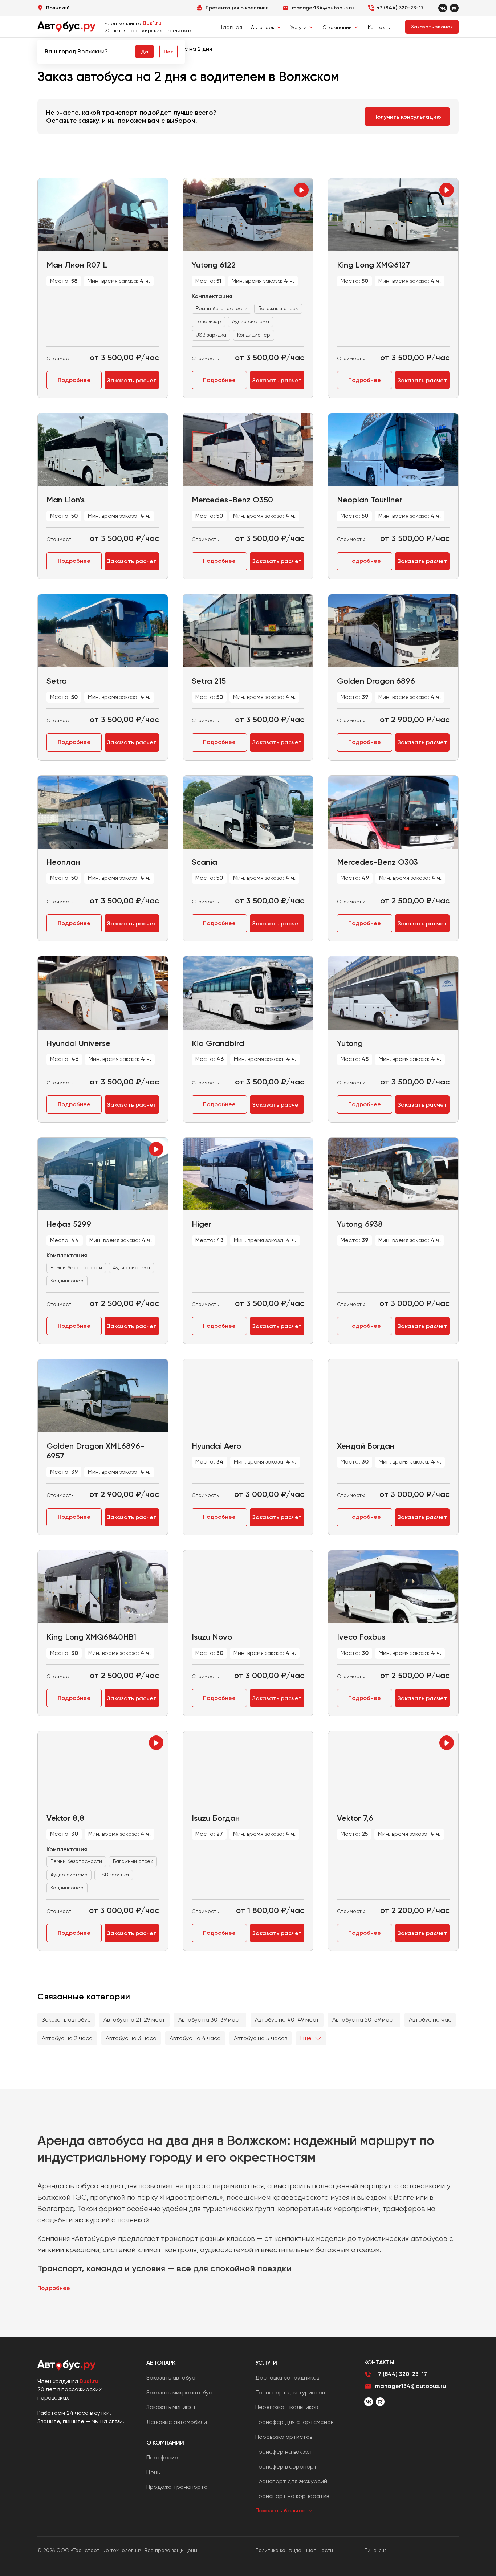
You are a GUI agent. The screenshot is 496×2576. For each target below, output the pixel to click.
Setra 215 (209, 681)
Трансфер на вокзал (283, 2452)
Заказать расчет (132, 380)
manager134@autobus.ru (410, 2386)
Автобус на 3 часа (131, 2038)
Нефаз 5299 (69, 1224)
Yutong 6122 (214, 265)
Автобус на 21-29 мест (134, 2020)
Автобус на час (430, 2020)
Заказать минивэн (171, 2407)
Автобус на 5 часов (261, 2038)
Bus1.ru (152, 23)
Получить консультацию (407, 117)
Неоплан (63, 862)
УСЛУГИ (266, 2363)
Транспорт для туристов (290, 2392)
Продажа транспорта (177, 2487)
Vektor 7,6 (355, 1818)
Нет (168, 52)
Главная (232, 27)
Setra (57, 681)
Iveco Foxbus (361, 1637)
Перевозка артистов (284, 2437)
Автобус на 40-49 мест (287, 2020)
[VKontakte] (443, 8)
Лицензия (375, 2550)
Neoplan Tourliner (370, 500)
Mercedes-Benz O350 (232, 500)
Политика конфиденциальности (294, 2550)
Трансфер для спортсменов (294, 2422)
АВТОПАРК (161, 2363)
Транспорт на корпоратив (292, 2496)
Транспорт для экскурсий (291, 2481)
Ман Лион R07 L (77, 265)
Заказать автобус (66, 2020)
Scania (204, 862)
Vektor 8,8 (65, 1818)
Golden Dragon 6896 (376, 681)
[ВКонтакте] (369, 2402)
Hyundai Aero (216, 1446)
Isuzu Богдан (216, 1818)
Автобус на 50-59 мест (364, 2020)
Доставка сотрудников (287, 2378)
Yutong (350, 1043)
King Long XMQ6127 (373, 265)
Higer (202, 1224)
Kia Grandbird (218, 1043)
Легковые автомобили (177, 2422)
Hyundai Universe (78, 1043)
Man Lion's (66, 500)
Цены (154, 2472)
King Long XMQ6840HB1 (91, 1637)
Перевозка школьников (286, 2407)
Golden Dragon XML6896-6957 (95, 1451)
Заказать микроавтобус (179, 2392)
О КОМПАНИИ (165, 2443)
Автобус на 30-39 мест (210, 2020)
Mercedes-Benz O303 (377, 862)
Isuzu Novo (212, 1637)
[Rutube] (454, 8)
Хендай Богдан (366, 1446)
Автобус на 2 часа (67, 2038)
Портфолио (162, 2457)
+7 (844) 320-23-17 (400, 8)
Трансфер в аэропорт (286, 2467)
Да (145, 52)
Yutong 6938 (360, 1224)
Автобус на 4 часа (195, 2038)
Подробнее (74, 380)
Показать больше (280, 2510)
